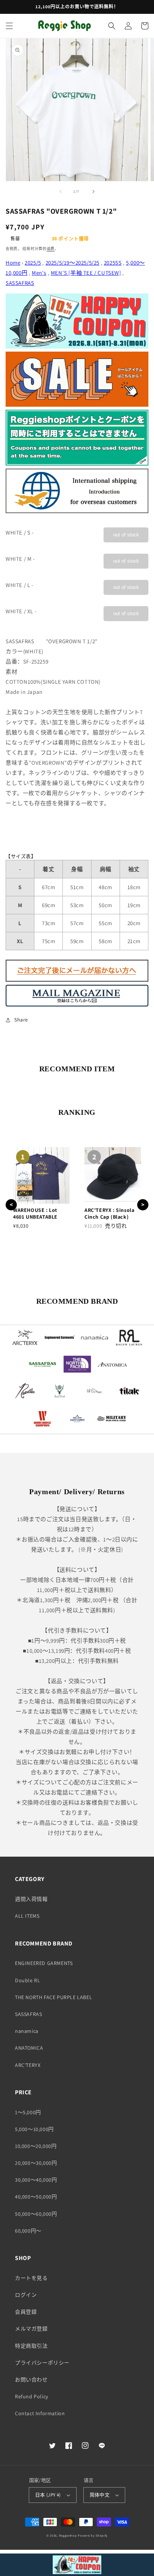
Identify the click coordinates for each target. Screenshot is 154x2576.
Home (13, 263)
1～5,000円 (28, 2112)
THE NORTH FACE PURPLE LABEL (53, 1997)
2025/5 (33, 263)
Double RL (27, 1980)
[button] (9, 26)
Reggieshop (68, 2535)
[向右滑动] (93, 192)
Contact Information (40, 2413)
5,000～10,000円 (34, 2129)
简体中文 (100, 2495)
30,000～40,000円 (36, 2180)
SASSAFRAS (20, 283)
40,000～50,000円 (36, 2197)
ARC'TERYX (28, 2065)
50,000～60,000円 (36, 2214)
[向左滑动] (61, 192)
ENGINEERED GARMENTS (44, 1963)
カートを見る (31, 2278)
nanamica (27, 2031)
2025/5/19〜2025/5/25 (73, 263)
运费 (51, 249)
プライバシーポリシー (42, 2363)
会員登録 (26, 2312)
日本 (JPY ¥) (48, 2495)
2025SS (113, 263)
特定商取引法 (31, 2346)
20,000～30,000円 (36, 2163)
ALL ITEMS (27, 1916)
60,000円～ (28, 2231)
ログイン (26, 2295)
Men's (39, 273)
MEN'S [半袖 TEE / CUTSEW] (86, 273)
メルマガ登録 (31, 2329)
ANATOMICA (29, 2048)
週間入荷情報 (31, 1899)
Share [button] (21, 1020)
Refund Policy (32, 2396)
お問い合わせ (31, 2380)
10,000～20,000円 (36, 2146)
